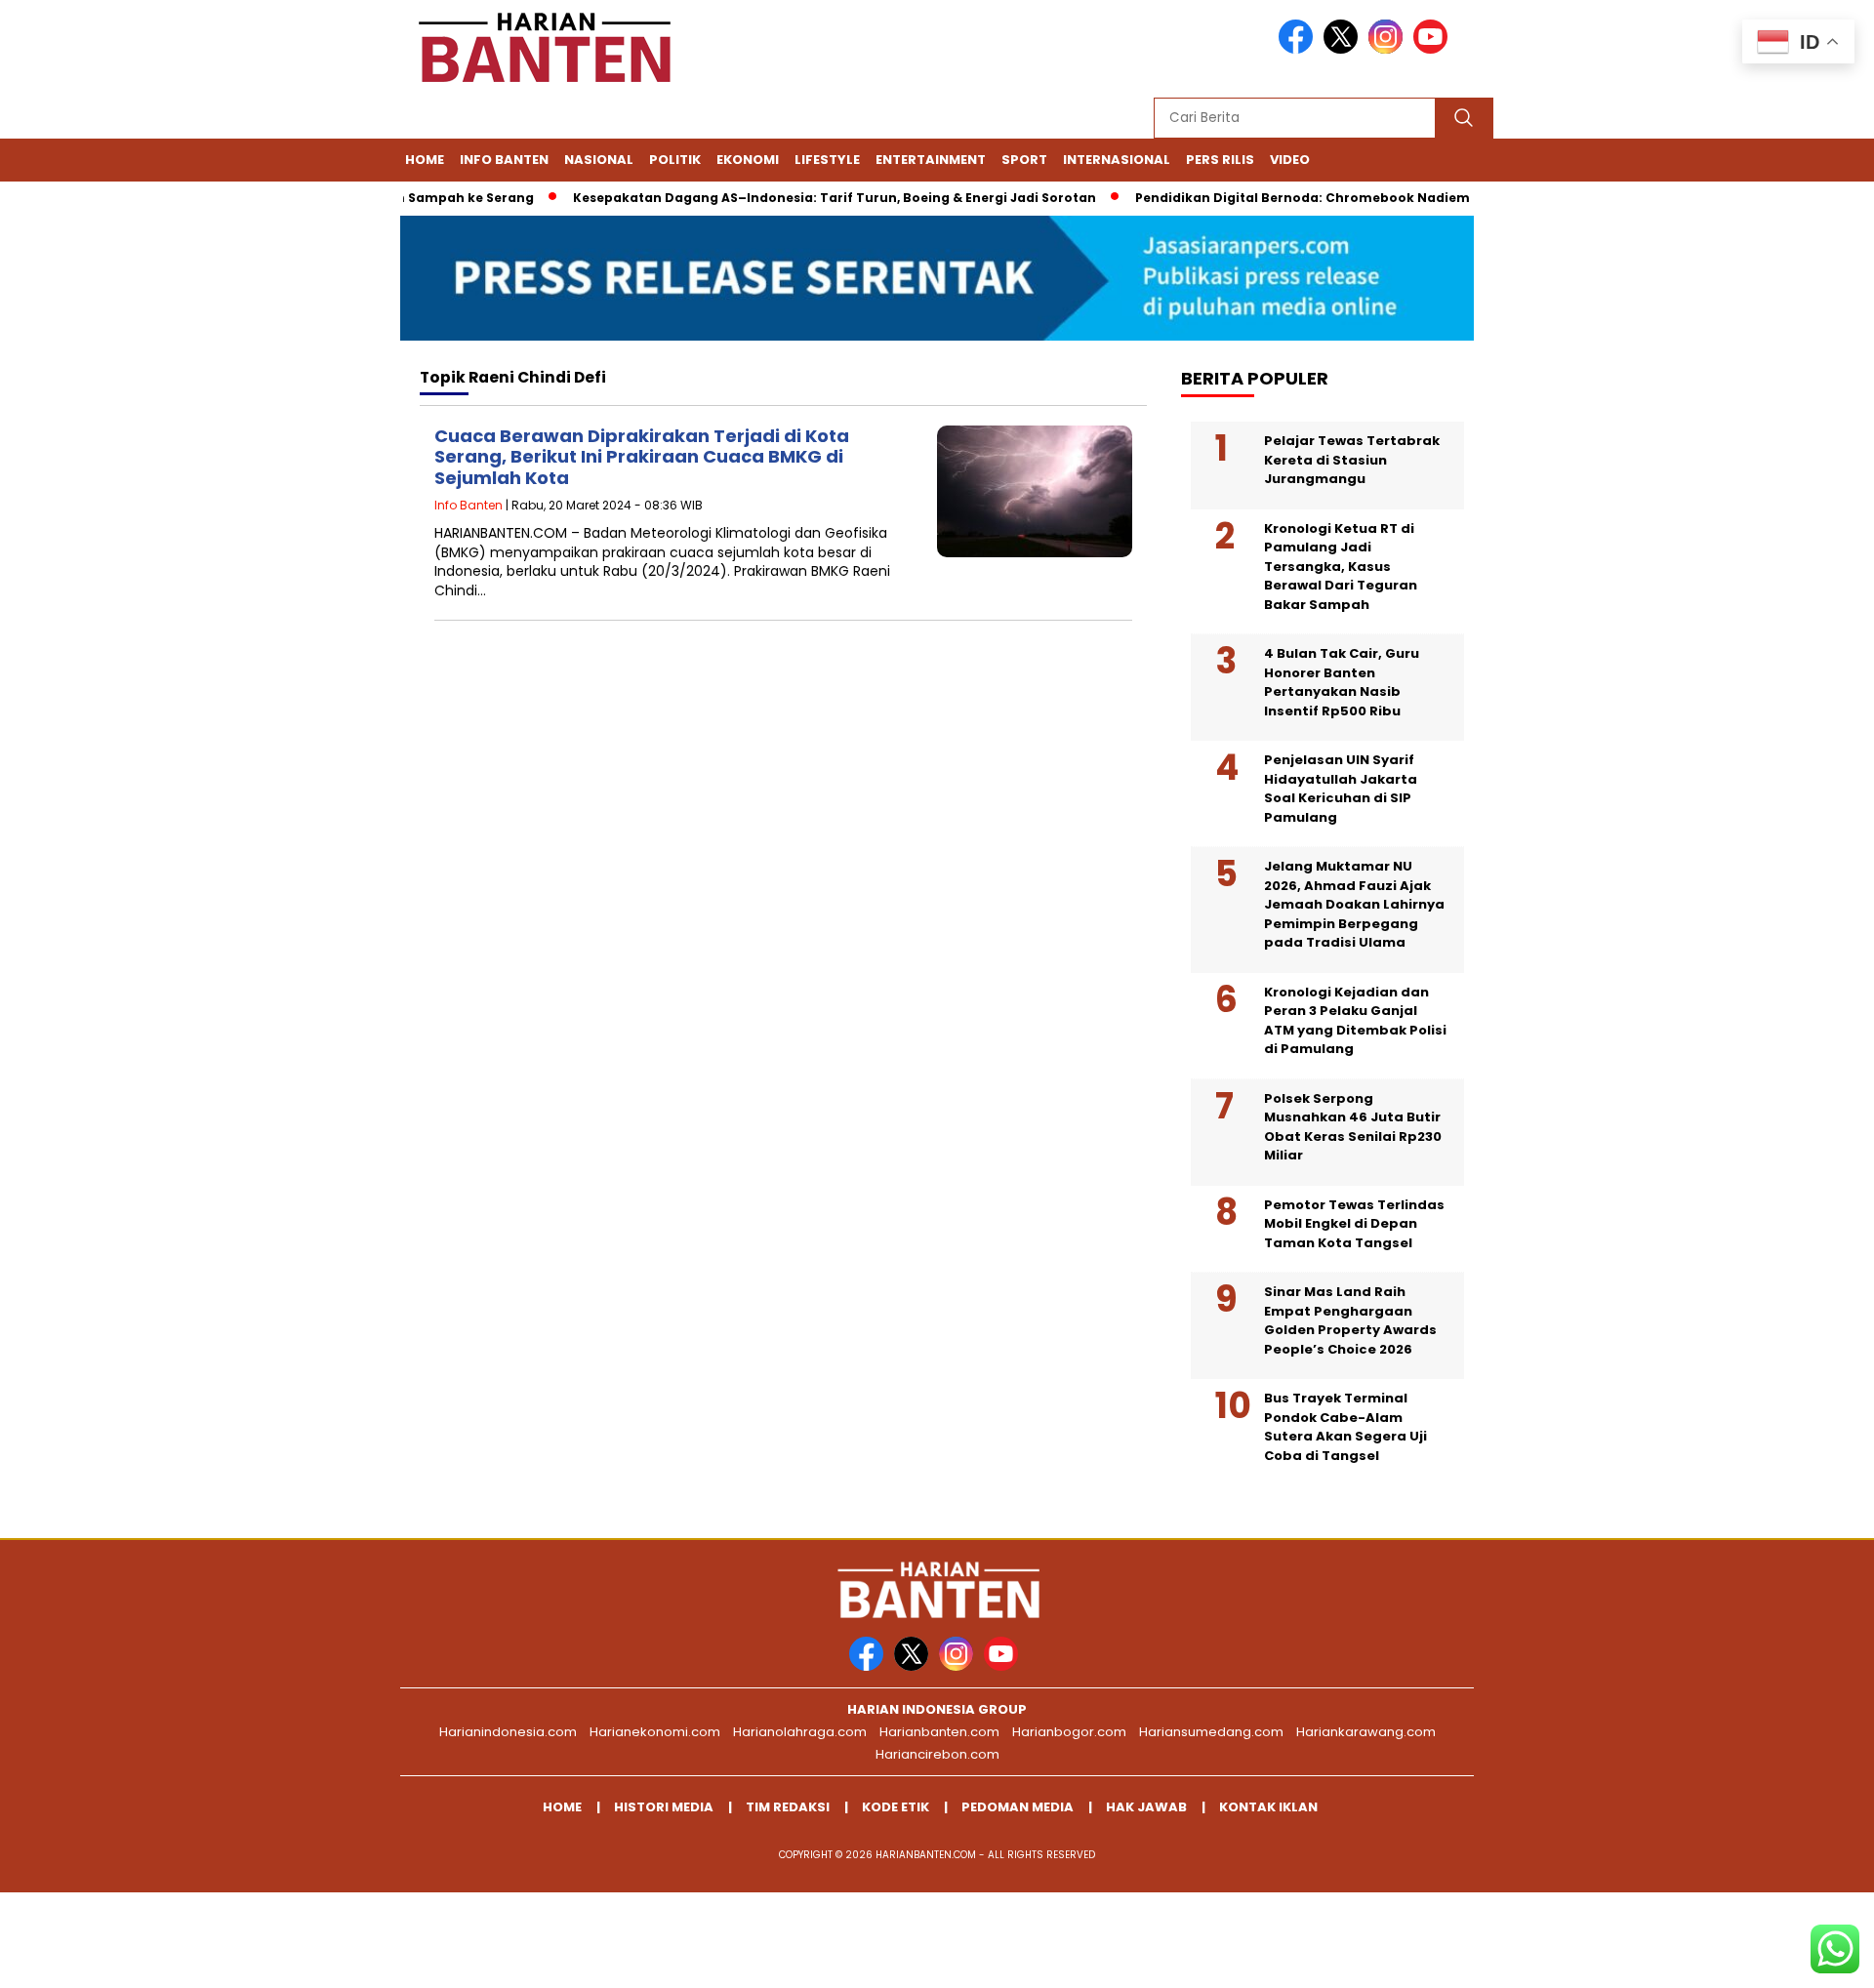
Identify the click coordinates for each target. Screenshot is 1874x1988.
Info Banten (504, 160)
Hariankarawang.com (1366, 1732)
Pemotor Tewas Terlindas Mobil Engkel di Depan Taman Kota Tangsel (1354, 1224)
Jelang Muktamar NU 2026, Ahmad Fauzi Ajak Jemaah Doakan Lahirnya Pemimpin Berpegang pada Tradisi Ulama (1354, 904)
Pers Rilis (1220, 160)
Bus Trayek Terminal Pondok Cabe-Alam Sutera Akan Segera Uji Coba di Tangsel (1345, 1427)
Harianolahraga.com (800, 1732)
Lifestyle (827, 160)
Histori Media (664, 1807)
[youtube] (1434, 49)
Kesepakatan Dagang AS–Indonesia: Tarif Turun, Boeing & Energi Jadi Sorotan (803, 198)
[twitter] (1344, 49)
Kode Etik (896, 1807)
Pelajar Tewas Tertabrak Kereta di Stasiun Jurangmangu (1352, 460)
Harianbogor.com (1069, 1732)
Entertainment (931, 160)
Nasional (599, 160)
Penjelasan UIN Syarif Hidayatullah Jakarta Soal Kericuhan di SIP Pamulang (1341, 789)
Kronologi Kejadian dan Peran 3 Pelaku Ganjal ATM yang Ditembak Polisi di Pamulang (1355, 1021)
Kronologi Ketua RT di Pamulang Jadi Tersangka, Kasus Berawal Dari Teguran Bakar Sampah (1341, 567)
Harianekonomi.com (655, 1732)
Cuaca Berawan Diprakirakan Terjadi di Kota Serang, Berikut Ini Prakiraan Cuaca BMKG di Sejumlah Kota (642, 457)
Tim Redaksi (788, 1807)
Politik (675, 160)
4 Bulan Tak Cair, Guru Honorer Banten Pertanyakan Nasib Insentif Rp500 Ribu (1342, 682)
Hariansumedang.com (1211, 1732)
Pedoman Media (1018, 1807)
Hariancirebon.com (937, 1754)
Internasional (1117, 160)
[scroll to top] (1801, 1958)
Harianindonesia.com (508, 1732)
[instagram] (1389, 49)
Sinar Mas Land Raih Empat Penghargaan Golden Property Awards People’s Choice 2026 (1350, 1320)
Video (1290, 160)
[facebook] (1299, 49)
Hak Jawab (1146, 1807)
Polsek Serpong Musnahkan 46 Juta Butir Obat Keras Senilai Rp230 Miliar (1353, 1127)
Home (425, 160)
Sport (1024, 160)
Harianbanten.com (939, 1732)
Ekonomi (748, 160)
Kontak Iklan (1268, 1807)
